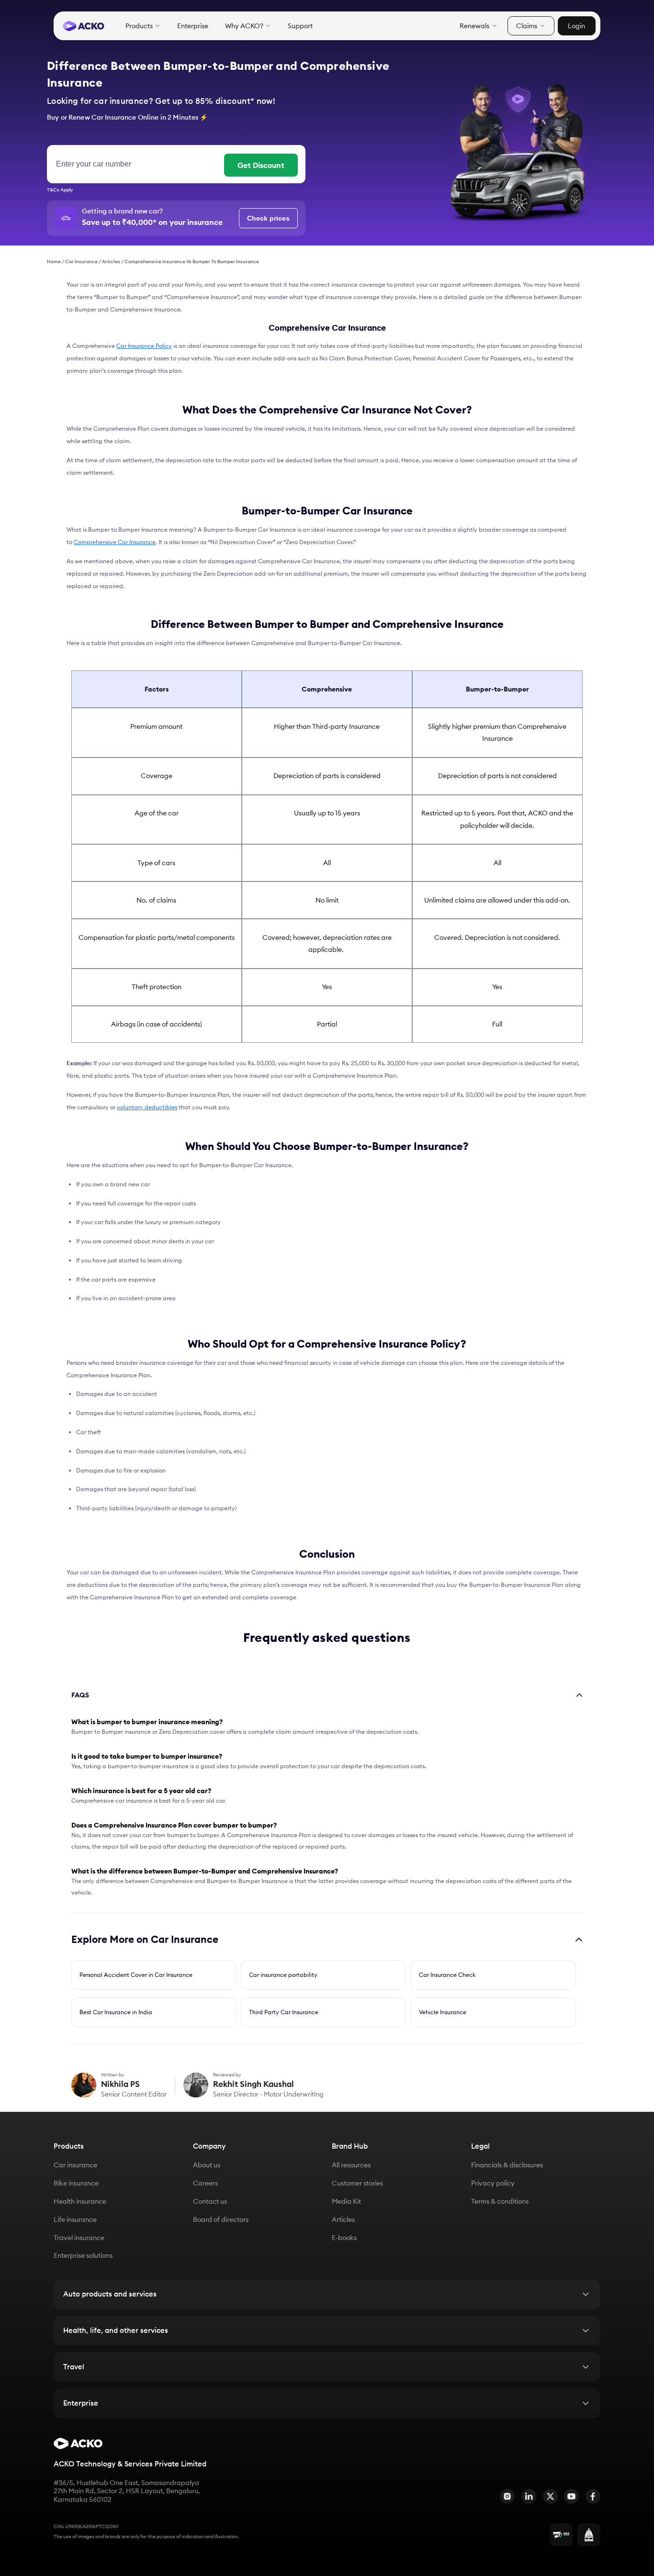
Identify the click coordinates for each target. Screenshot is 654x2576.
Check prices (268, 218)
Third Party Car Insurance (284, 2012)
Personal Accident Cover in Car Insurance (136, 1975)
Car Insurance (81, 262)
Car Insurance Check (447, 1975)
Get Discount (261, 165)
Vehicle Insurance (443, 2012)
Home (54, 262)
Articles (111, 262)
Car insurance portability (283, 1975)
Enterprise (193, 26)
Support (300, 26)
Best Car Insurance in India (116, 2012)
